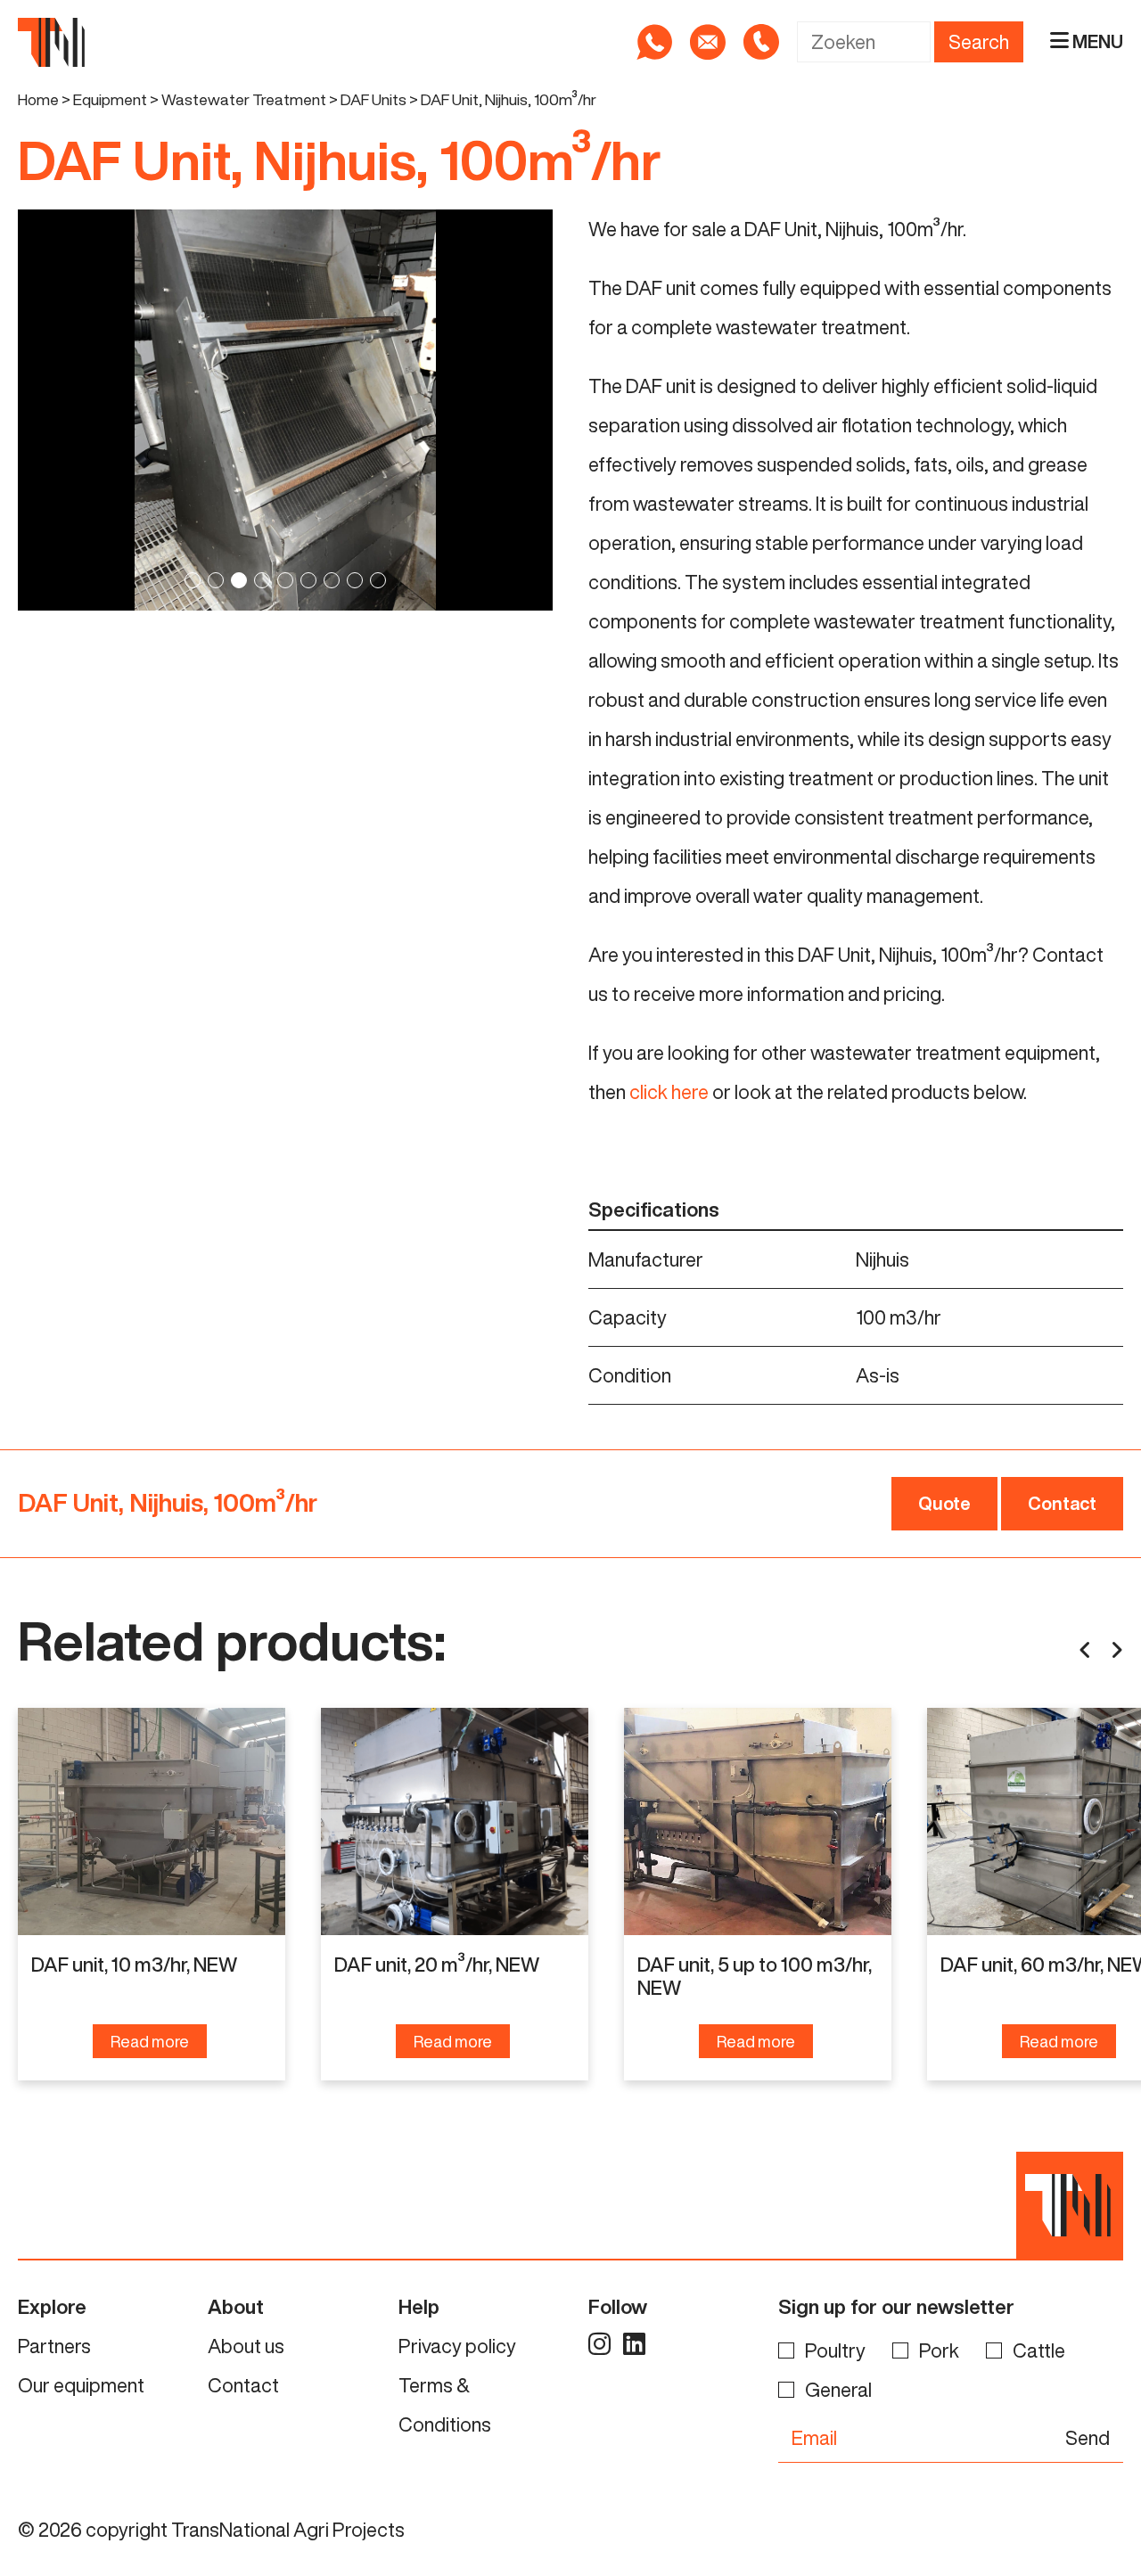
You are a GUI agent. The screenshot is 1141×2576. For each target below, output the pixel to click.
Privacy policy (457, 2346)
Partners (54, 2346)
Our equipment (81, 2385)
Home (38, 99)
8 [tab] (355, 580)
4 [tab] (262, 580)
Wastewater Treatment (244, 99)
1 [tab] (193, 580)
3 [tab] (239, 580)
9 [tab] (378, 580)
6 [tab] (308, 580)
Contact (1062, 1503)
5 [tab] (285, 580)
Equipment (110, 99)
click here (669, 1092)
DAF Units (373, 99)
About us (246, 2346)
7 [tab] (332, 580)
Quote (944, 1503)
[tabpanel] (285, 410)
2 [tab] (216, 580)
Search (979, 42)
